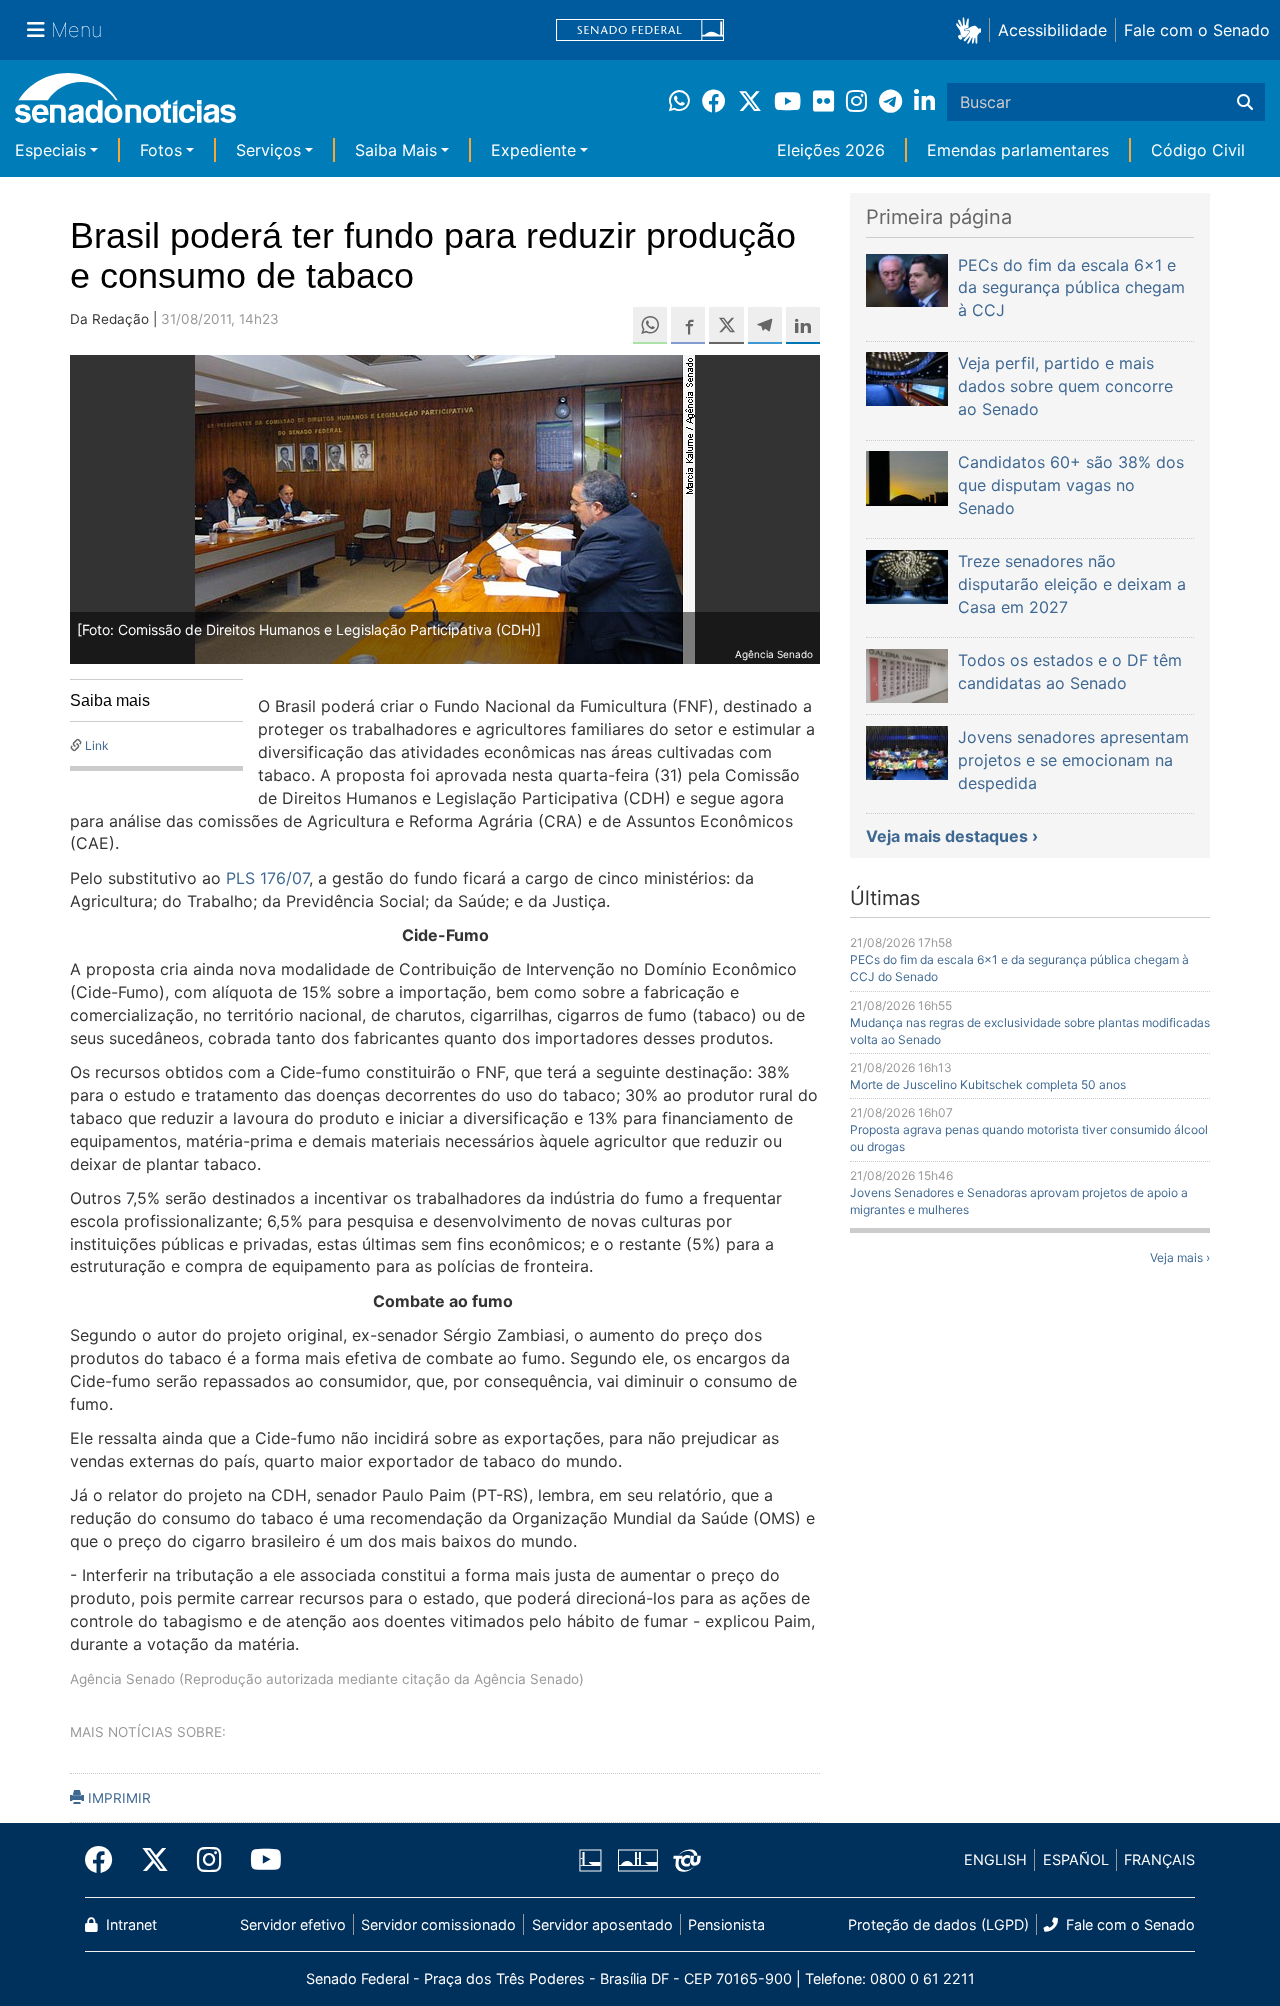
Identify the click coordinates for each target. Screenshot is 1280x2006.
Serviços (268, 150)
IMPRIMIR (117, 1798)
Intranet (129, 1924)
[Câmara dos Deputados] (590, 1858)
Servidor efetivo (293, 1924)
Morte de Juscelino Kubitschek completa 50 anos (988, 1084)
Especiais (50, 150)
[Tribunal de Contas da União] (687, 1858)
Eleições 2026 (831, 150)
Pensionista (726, 1924)
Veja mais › (1180, 1257)
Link (97, 745)
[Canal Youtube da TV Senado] (259, 1860)
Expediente (533, 150)
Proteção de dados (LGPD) (938, 1924)
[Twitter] (155, 1860)
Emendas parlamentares (1018, 150)
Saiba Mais (396, 150)
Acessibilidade (1052, 30)
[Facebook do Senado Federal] (106, 1860)
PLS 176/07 (267, 878)
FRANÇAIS (1159, 1859)
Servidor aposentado (602, 1924)
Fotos (161, 150)
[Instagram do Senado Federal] (209, 1860)
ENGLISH (995, 1859)
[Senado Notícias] (125, 105)
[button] (972, 29)
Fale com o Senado (1197, 30)
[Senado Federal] (640, 30)
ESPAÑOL (1076, 1859)
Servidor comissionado (438, 1924)
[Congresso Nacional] (638, 1858)
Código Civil (1198, 150)
